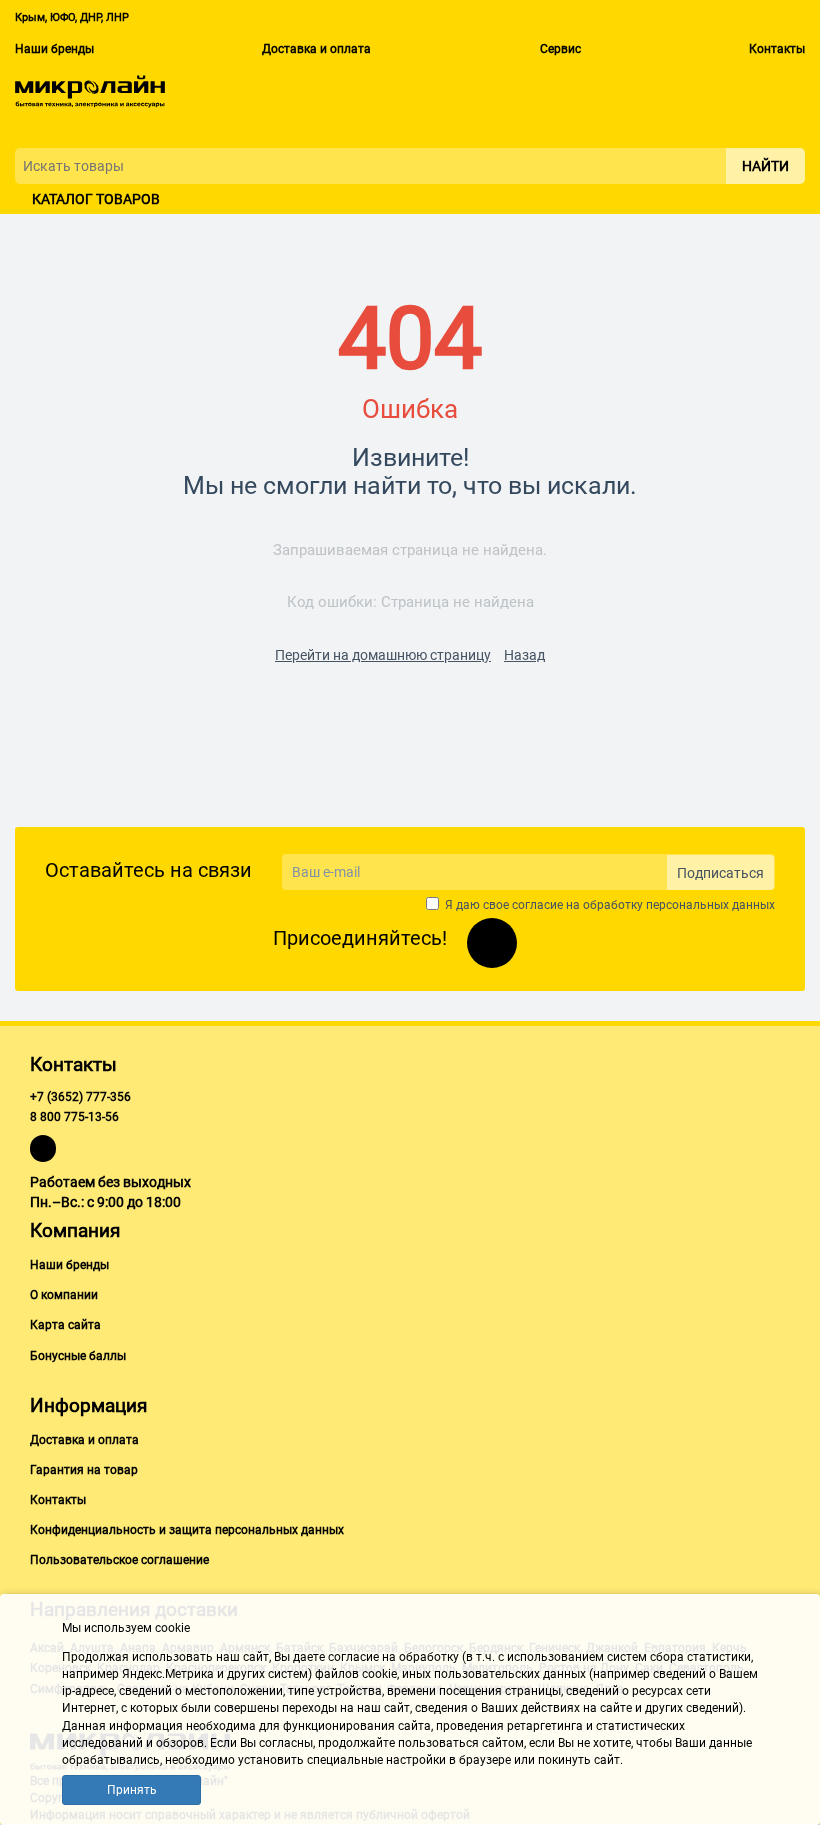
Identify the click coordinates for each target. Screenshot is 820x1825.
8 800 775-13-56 (74, 1117)
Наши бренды (54, 49)
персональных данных (710, 905)
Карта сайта (65, 1325)
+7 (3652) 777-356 (80, 1097)
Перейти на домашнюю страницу (383, 655)
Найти (765, 166)
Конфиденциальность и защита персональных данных (187, 1530)
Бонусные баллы (78, 1356)
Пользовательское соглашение (119, 1560)
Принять (132, 1790)
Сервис (560, 49)
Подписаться (720, 873)
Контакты (777, 49)
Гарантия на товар (84, 1470)
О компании (64, 1295)
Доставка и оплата (316, 49)
